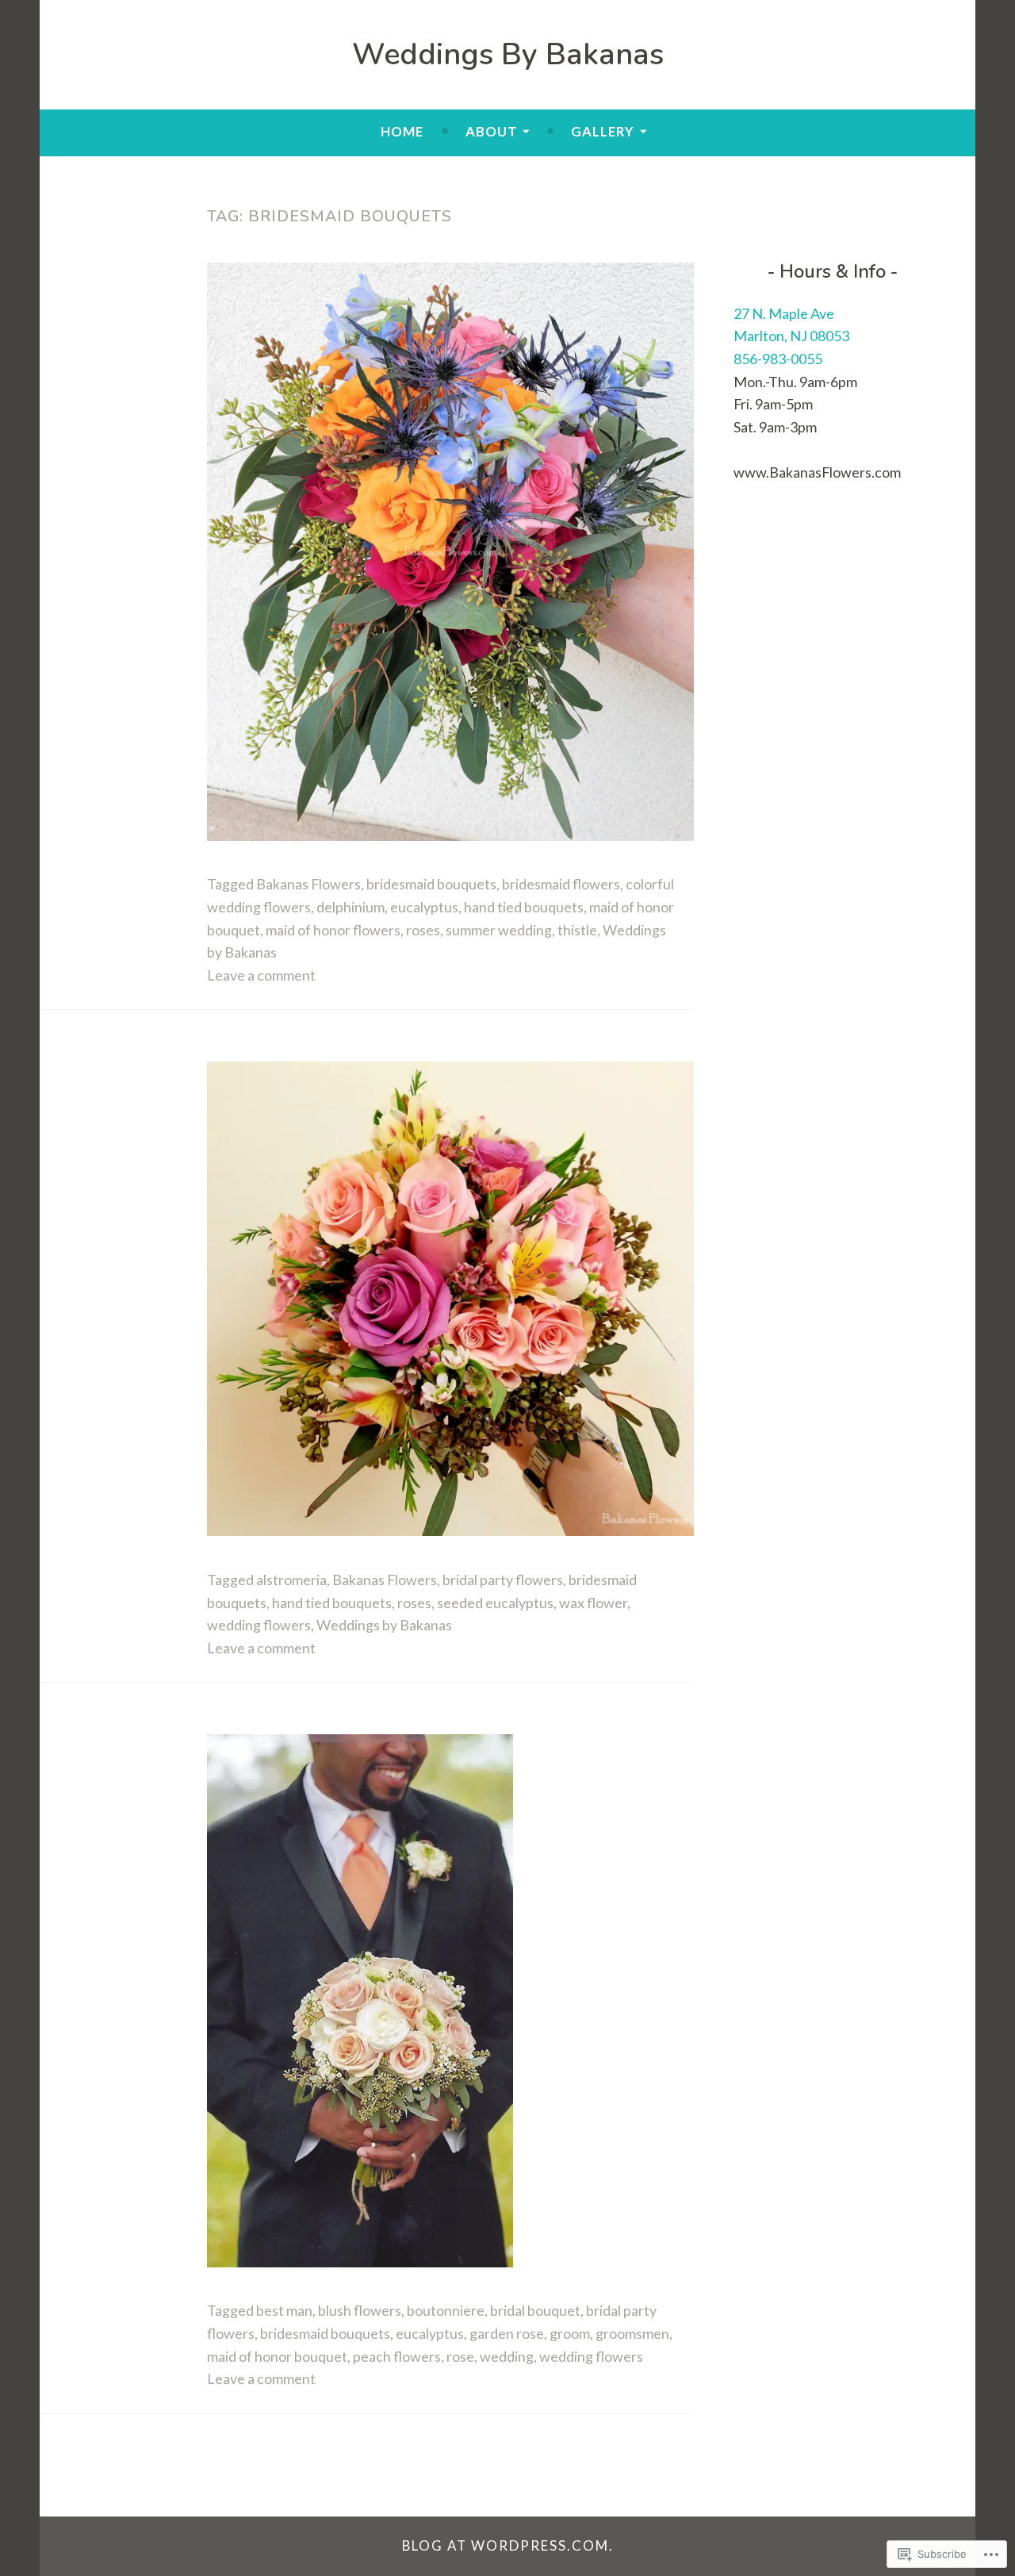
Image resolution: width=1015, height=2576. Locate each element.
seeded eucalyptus (495, 1603)
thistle (577, 930)
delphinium (350, 907)
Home (402, 131)
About (492, 131)
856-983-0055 (778, 359)
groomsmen (632, 2333)
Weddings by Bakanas (384, 1625)
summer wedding (499, 930)
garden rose (507, 2333)
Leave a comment (261, 975)
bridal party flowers (503, 1580)
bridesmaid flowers (561, 884)
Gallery (603, 131)
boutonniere (446, 2310)
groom (570, 2333)
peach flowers (397, 2356)
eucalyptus (424, 907)
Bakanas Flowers (308, 884)
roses (423, 930)
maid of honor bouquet (277, 2356)
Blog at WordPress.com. (508, 2545)
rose (460, 2356)
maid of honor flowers (333, 930)
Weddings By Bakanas (508, 54)
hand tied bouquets (524, 907)
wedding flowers (259, 1625)
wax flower (593, 1603)
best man (284, 2310)
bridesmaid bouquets (431, 884)
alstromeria (291, 1580)
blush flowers (360, 2310)
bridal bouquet (535, 2310)
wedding (507, 2356)
